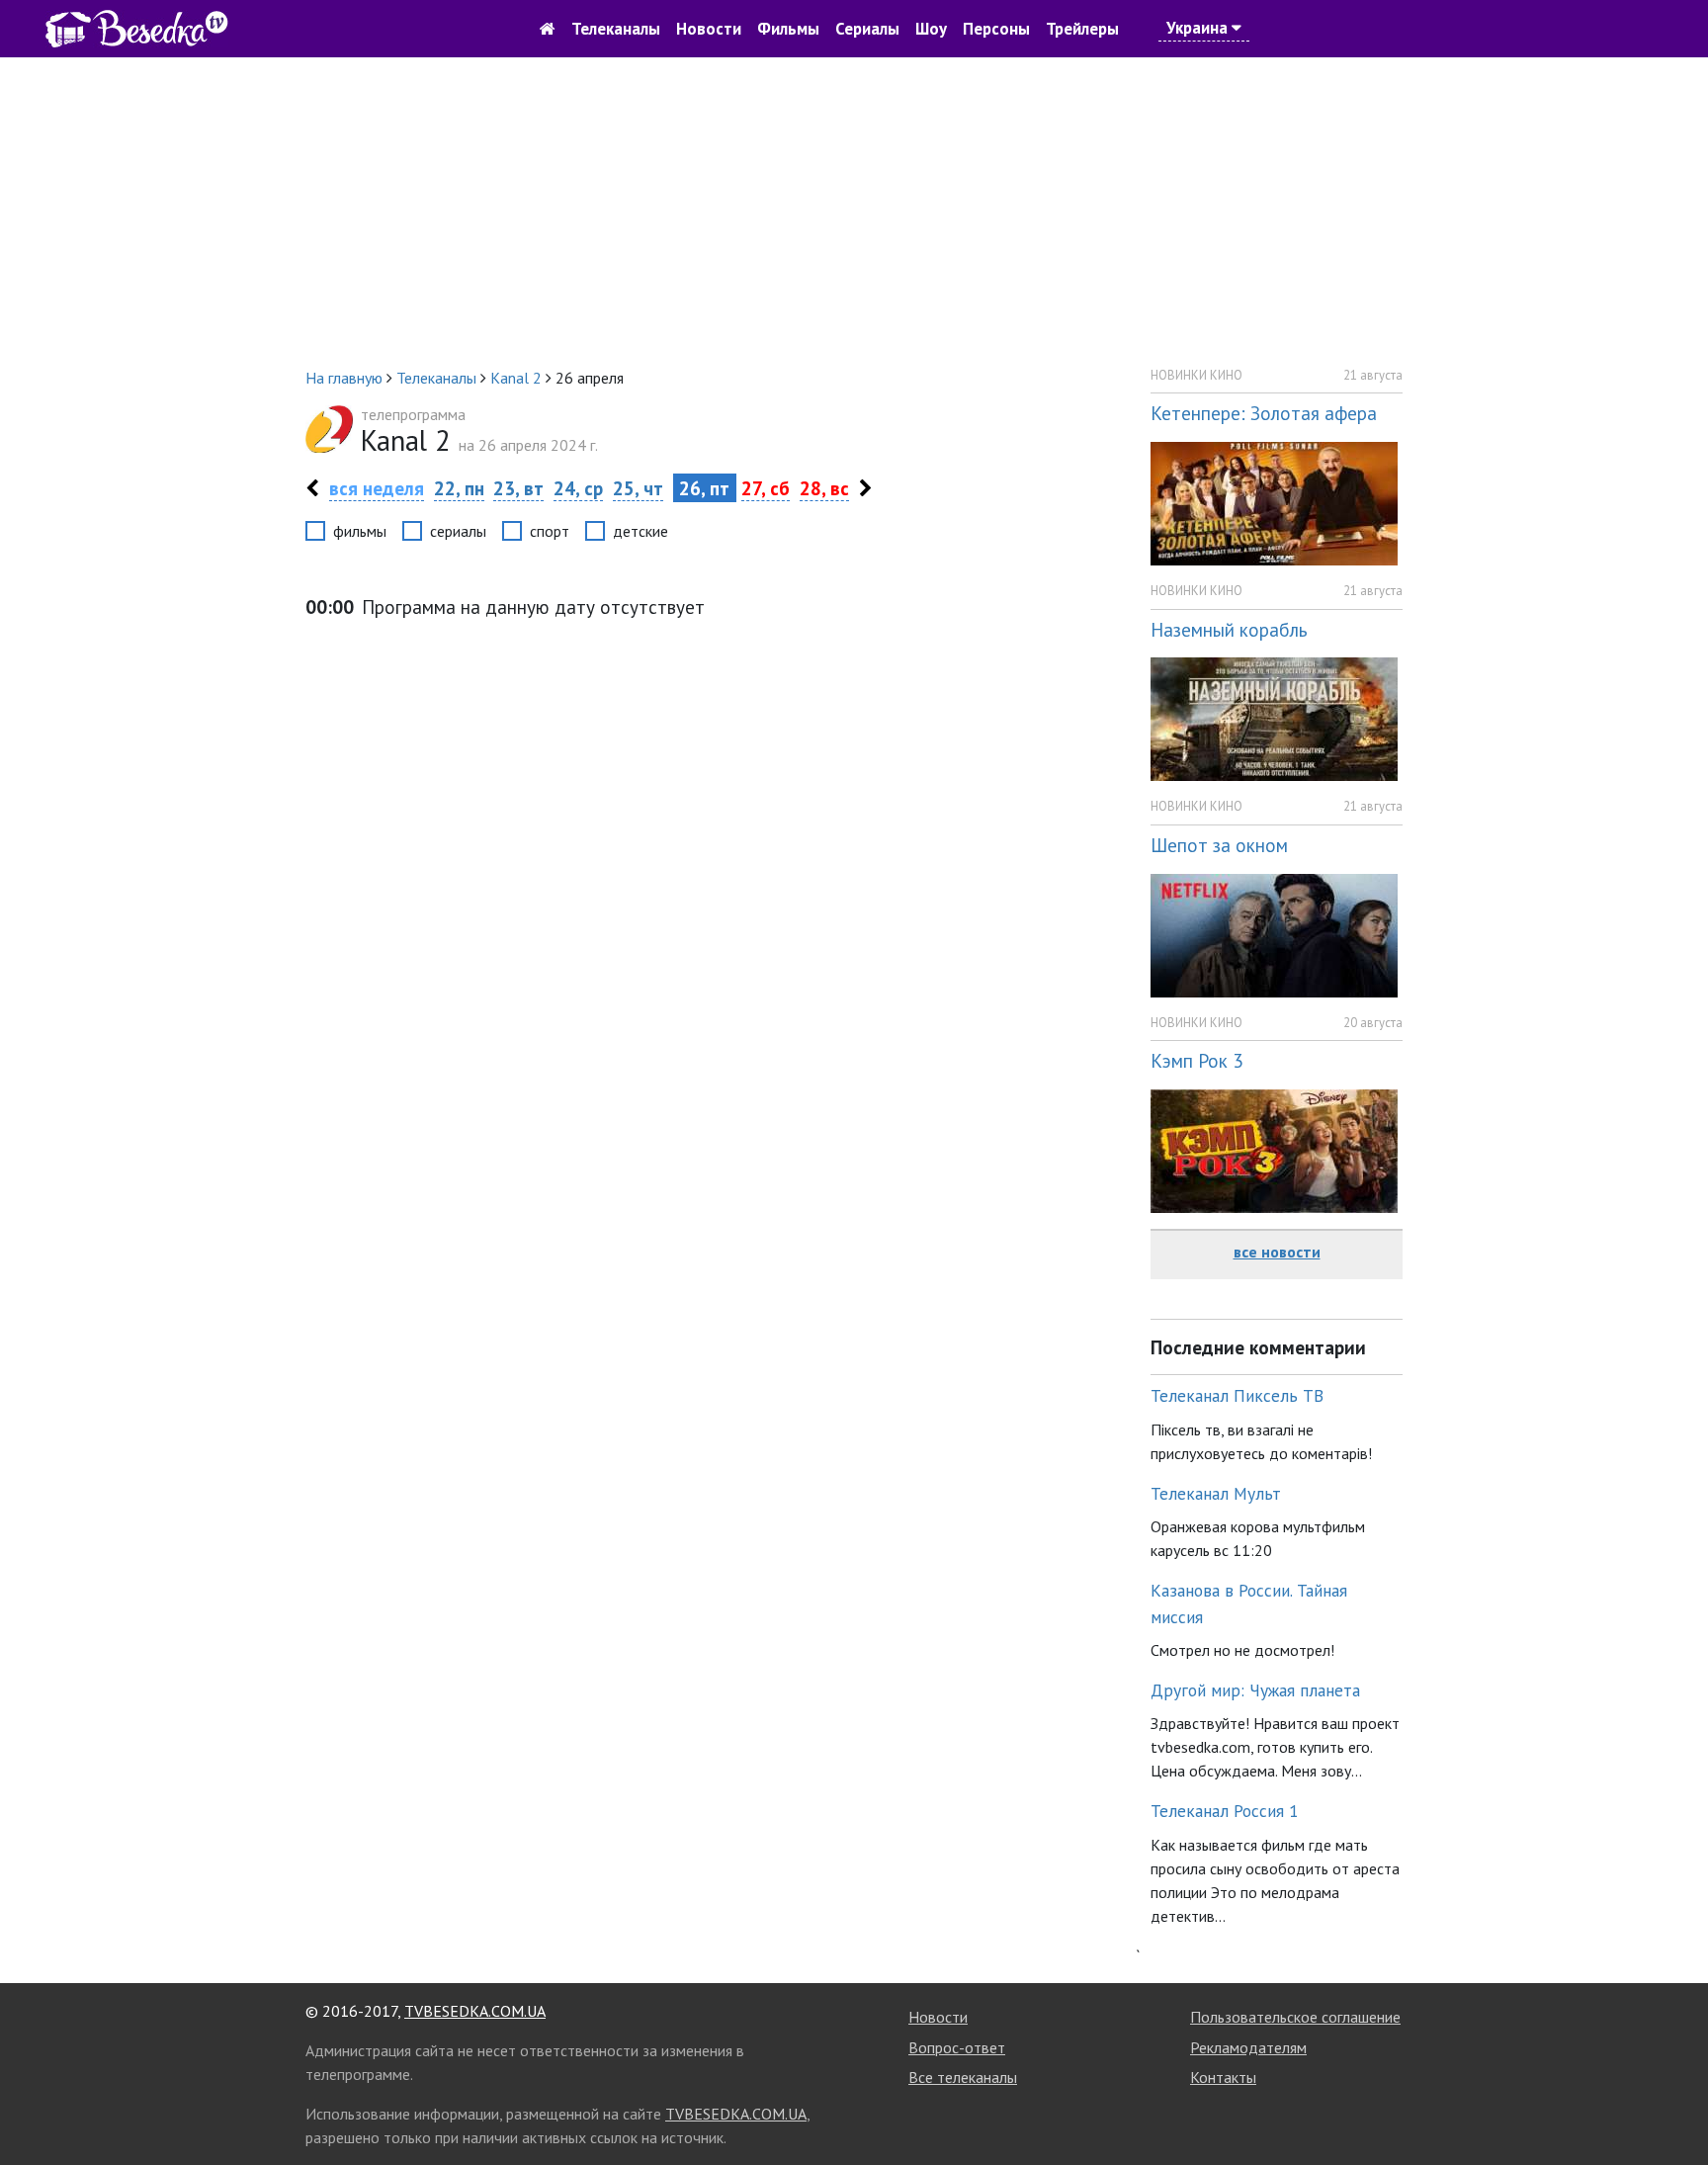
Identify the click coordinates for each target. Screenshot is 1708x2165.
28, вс (824, 488)
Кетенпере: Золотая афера (1264, 413)
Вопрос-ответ (957, 2047)
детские (640, 531)
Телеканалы (616, 29)
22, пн (459, 488)
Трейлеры (1082, 29)
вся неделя (377, 488)
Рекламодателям (1248, 2047)
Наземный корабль (1229, 629)
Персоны (996, 29)
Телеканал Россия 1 (1225, 1811)
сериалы (458, 531)
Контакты (1223, 2077)
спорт (550, 531)
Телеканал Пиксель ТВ (1237, 1395)
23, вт (518, 488)
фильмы (360, 531)
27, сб (766, 488)
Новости (709, 29)
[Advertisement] (854, 212)
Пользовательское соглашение (1295, 2017)
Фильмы (788, 29)
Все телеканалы (963, 2077)
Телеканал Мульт (1216, 1493)
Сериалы (867, 29)
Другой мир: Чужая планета (1255, 1690)
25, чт (638, 488)
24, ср (578, 488)
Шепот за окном (1219, 845)
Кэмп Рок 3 (1196, 1060)
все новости (1277, 1252)
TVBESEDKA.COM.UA (475, 2011)
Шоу (931, 29)
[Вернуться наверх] (1673, 2106)
